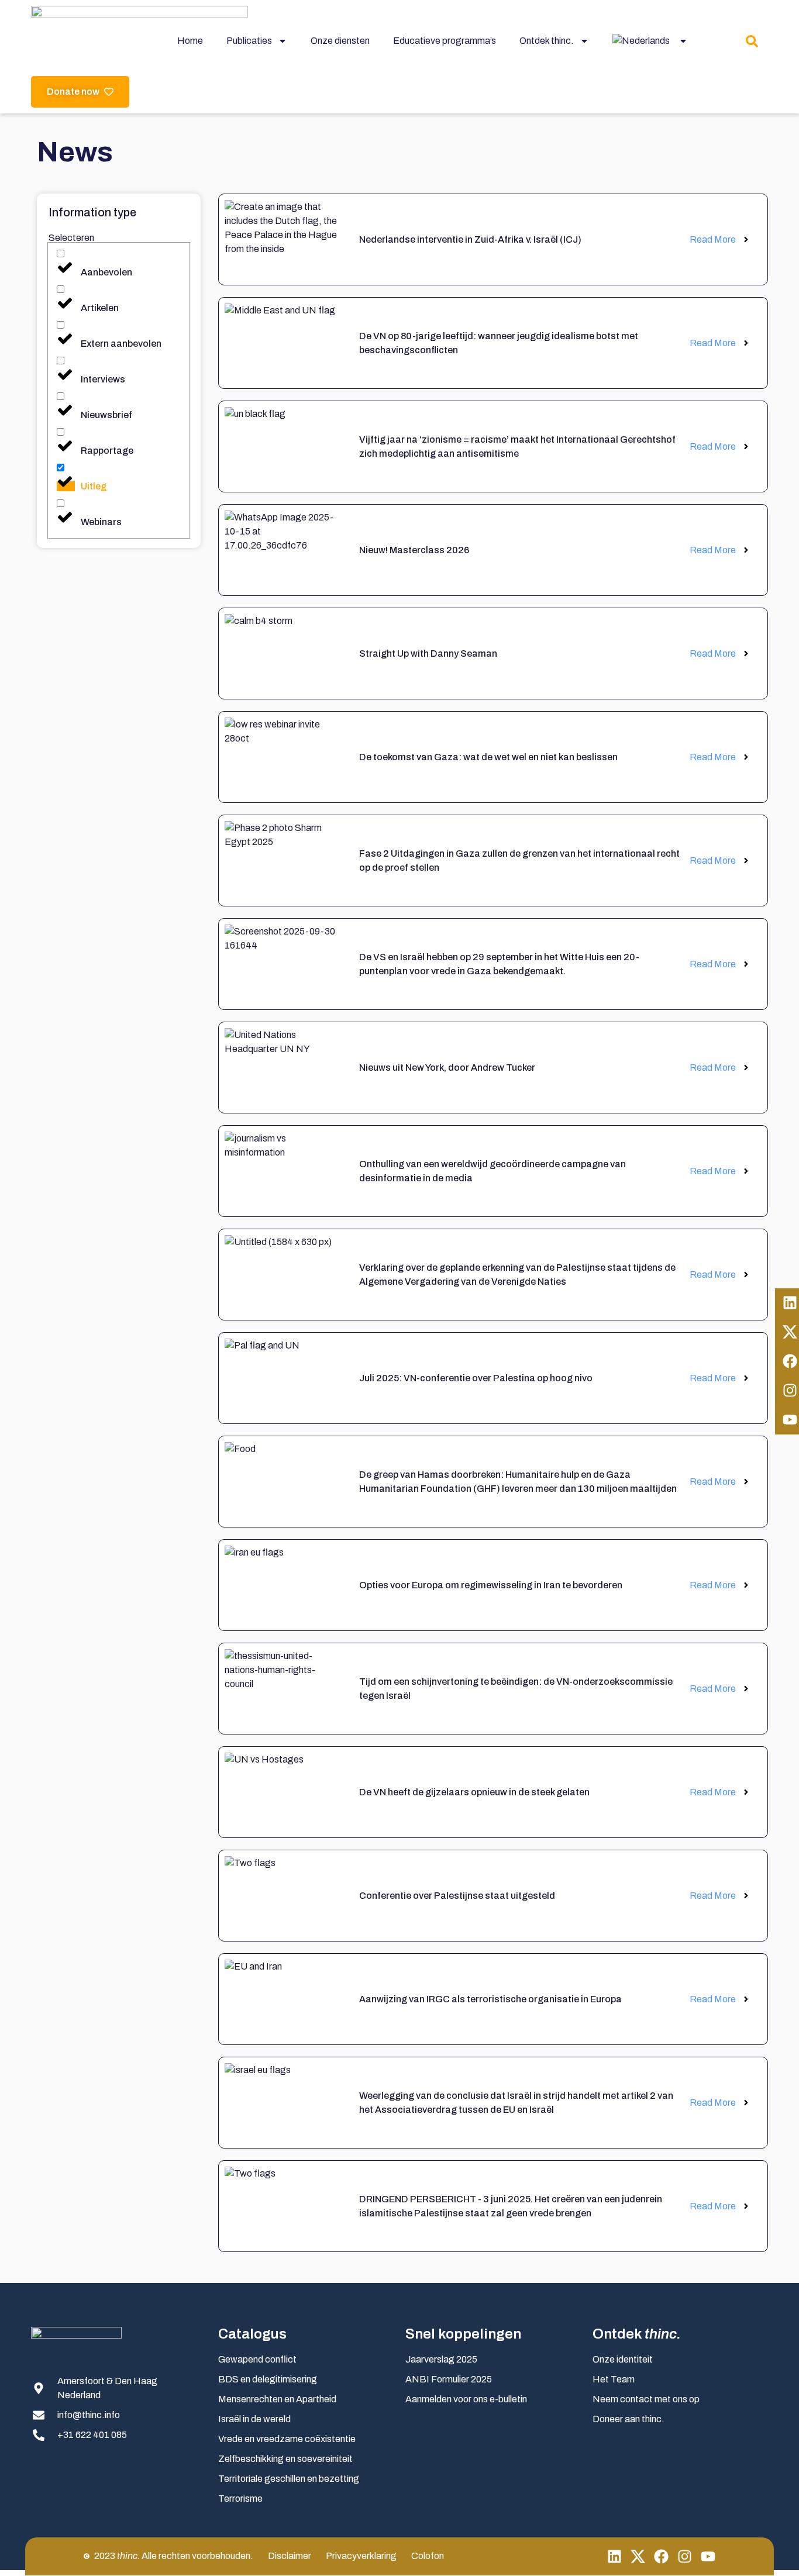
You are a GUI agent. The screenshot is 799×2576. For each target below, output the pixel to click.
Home (190, 41)
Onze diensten (340, 41)
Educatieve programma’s (445, 41)
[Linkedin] (614, 2556)
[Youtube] (708, 2556)
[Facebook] (661, 2556)
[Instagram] (685, 2556)
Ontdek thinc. (547, 41)
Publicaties (249, 41)
